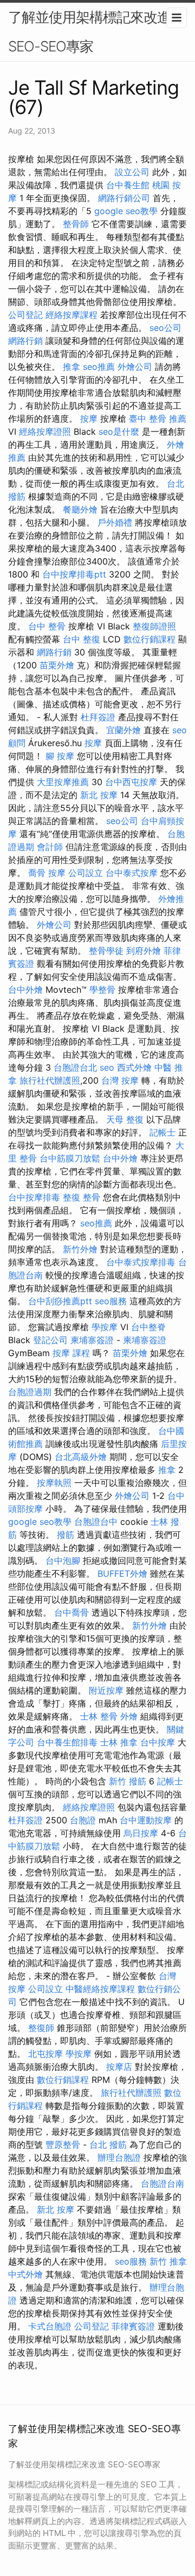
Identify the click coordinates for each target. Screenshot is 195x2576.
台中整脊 (148, 1327)
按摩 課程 (71, 1353)
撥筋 (66, 1535)
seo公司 (165, 328)
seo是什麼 (119, 431)
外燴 (129, 1716)
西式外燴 (134, 1067)
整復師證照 (154, 626)
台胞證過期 (30, 1392)
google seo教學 (126, 211)
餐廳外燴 (80, 509)
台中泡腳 (63, 1561)
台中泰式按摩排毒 (141, 1262)
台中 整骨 (47, 626)
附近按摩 (106, 1690)
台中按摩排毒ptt (74, 574)
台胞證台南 (162, 2183)
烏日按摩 (141, 1833)
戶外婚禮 (115, 522)
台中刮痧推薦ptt (60, 1301)
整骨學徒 (106, 951)
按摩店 (119, 2067)
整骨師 (76, 224)
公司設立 (86, 873)
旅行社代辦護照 (50, 1080)
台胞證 (83, 1820)
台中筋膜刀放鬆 (70, 1158)
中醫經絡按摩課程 (100, 1989)
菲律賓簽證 (133, 2326)
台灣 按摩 (120, 1080)
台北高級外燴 (81, 1457)
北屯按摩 (45, 2054)
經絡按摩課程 (71, 315)
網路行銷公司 (124, 198)
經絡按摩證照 (45, 431)
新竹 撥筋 (128, 1781)
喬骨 (37, 873)
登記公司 (50, 1340)
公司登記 (25, 315)
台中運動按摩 (146, 1820)
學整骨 (102, 990)
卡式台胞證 (50, 2326)
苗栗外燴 (57, 665)
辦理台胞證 (119, 2157)
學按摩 (105, 1327)
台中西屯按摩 (131, 782)
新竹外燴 (80, 1249)
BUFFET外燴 (122, 1574)
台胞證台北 (75, 1067)
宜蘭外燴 (123, 730)
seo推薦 (99, 367)
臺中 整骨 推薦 (158, 419)
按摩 (89, 419)
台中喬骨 (71, 1612)
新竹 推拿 (168, 2261)
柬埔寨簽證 (92, 1340)
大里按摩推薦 (63, 782)
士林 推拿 (119, 1742)
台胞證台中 (96, 1522)
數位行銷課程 (149, 639)
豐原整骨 (63, 2145)
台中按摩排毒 (34, 1197)
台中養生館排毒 (67, 1742)
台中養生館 (128, 185)
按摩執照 (54, 1483)
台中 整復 (82, 639)
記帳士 (162, 1132)
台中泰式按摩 (132, 873)
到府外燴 (144, 951)
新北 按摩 (99, 795)
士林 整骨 (99, 1716)
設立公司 (132, 172)
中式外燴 (25, 2274)
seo (107, 1067)
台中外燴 (25, 990)
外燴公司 (135, 367)
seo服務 (111, 1301)
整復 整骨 (82, 1197)
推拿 (71, 367)
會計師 (50, 847)
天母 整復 (125, 1119)
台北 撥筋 (108, 2145)
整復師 (41, 2028)
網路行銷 (25, 341)
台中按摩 (158, 1742)
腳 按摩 (60, 756)
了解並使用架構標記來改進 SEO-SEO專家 (89, 32)
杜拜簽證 (98, 717)
